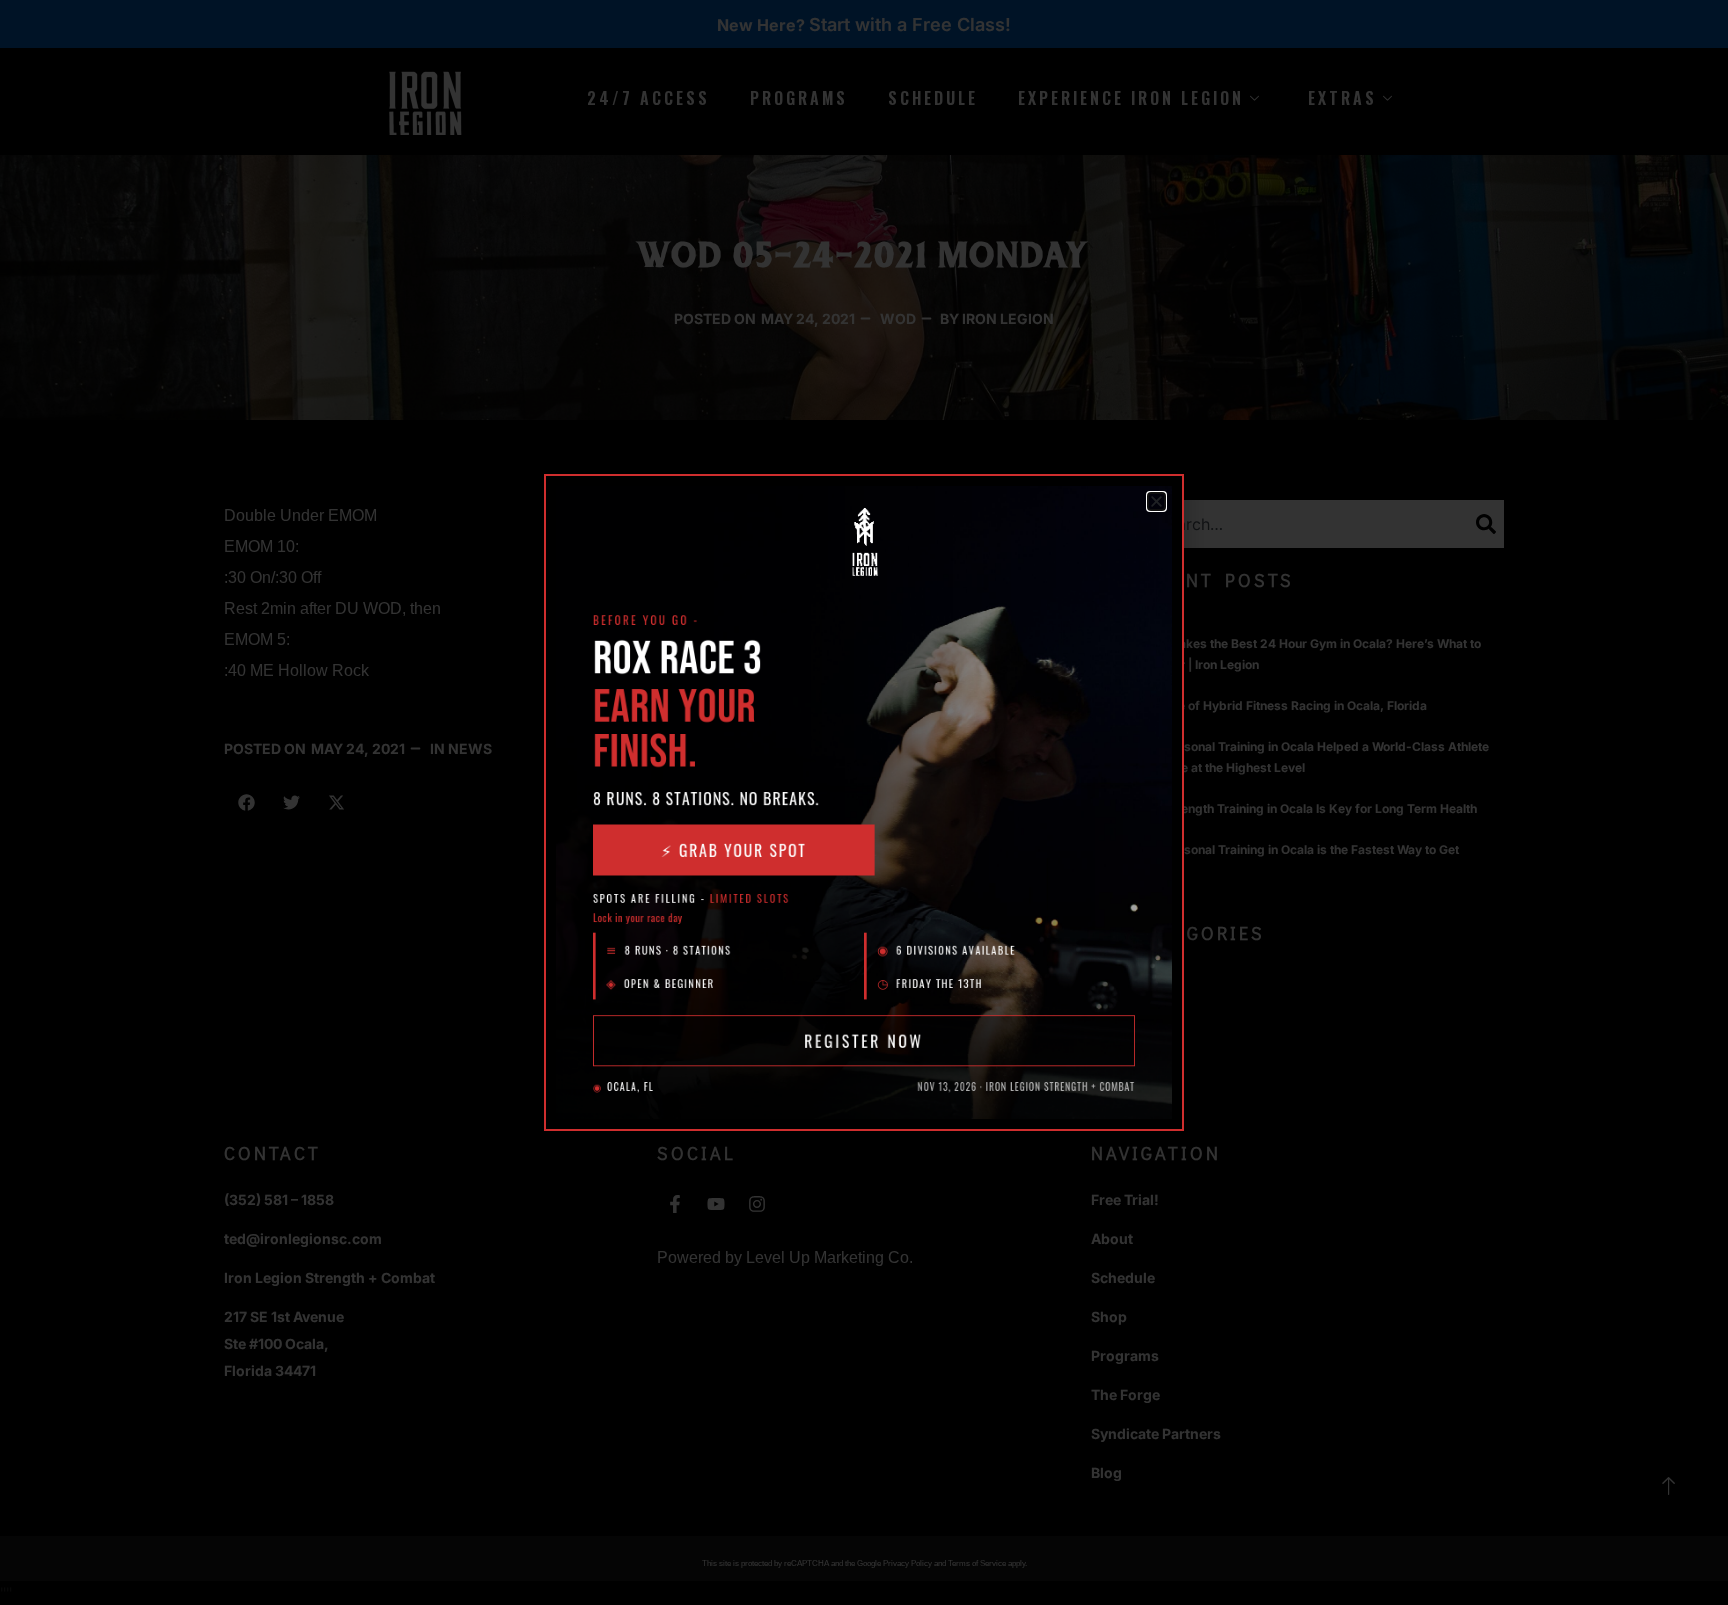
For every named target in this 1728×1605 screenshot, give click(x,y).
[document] (864, 802)
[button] (1156, 501)
